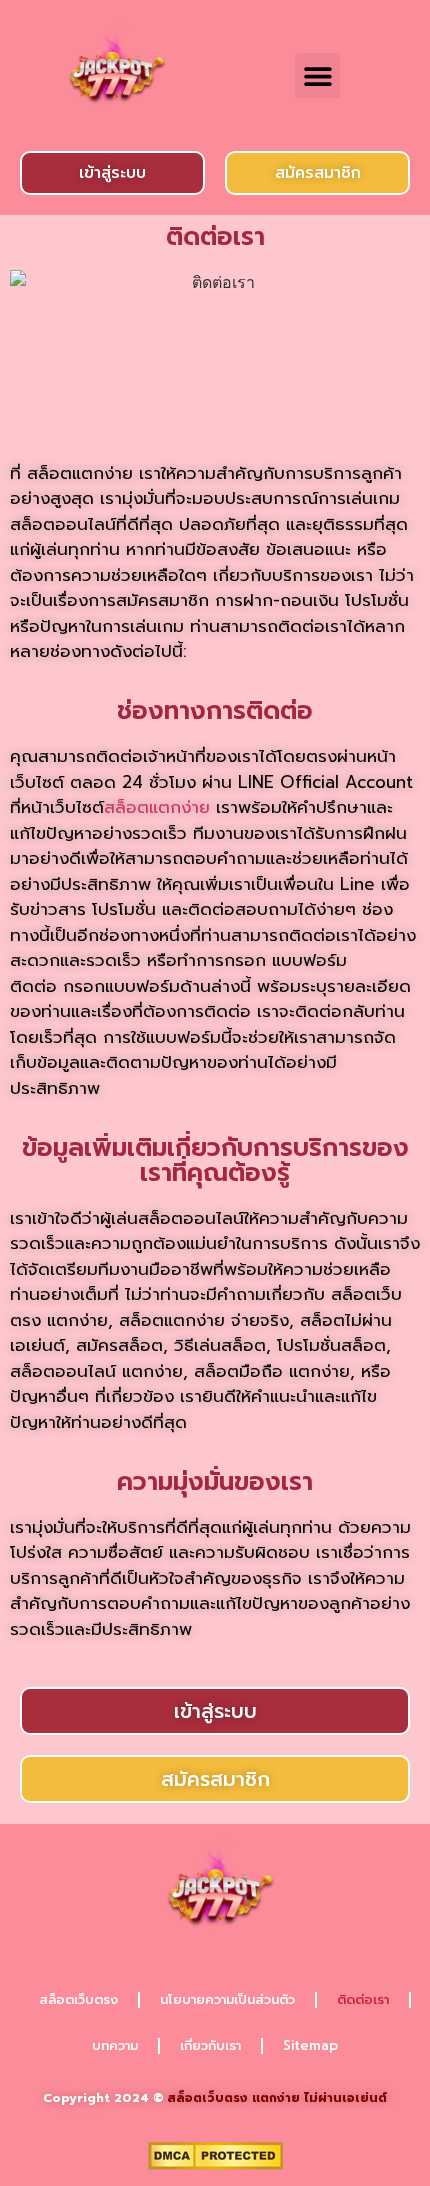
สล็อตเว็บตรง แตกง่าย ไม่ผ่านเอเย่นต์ (277, 2098)
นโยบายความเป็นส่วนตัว (227, 1999)
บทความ (115, 2045)
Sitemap (310, 2045)
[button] (317, 75)
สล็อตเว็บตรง (78, 1999)
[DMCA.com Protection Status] (215, 2164)
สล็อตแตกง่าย (157, 807)
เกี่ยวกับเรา (210, 2045)
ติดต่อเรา (363, 1999)
